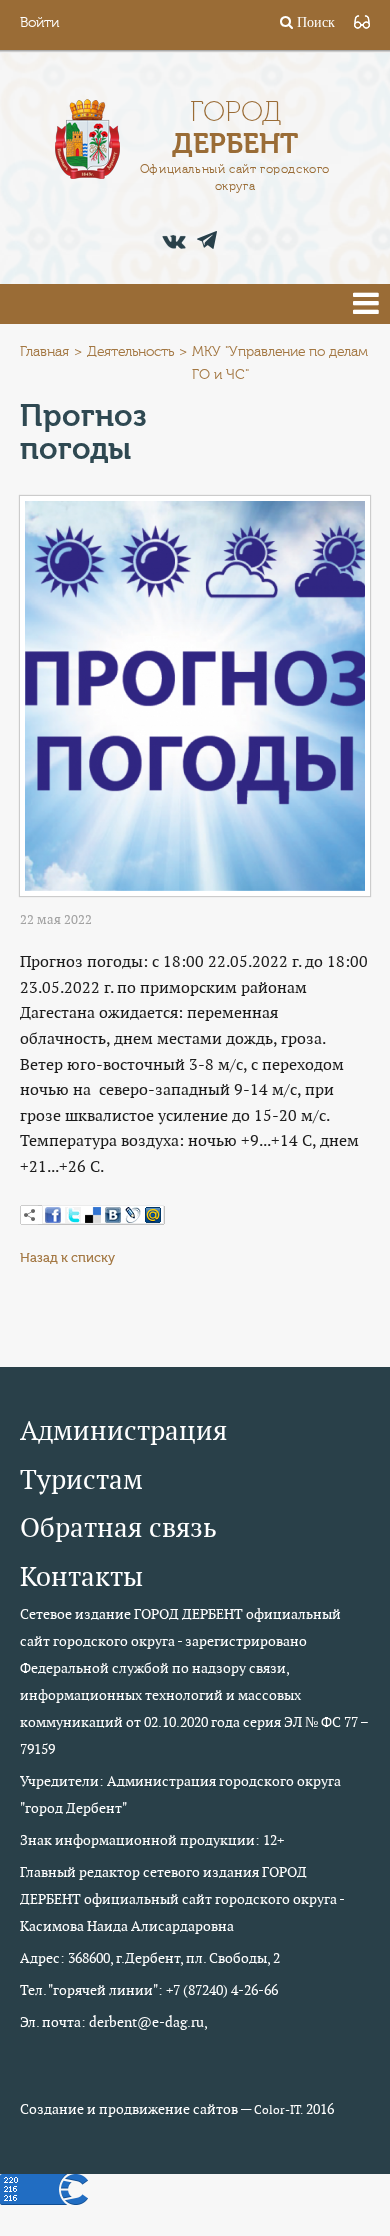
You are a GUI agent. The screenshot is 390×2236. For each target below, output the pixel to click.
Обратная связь (118, 1527)
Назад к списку (67, 1257)
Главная (44, 352)
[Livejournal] (133, 1215)
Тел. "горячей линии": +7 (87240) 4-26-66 (149, 1990)
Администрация (123, 1430)
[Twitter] (73, 1215)
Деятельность (130, 352)
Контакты (81, 1576)
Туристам (81, 1479)
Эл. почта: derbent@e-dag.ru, (114, 2022)
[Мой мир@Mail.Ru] (153, 1215)
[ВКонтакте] (113, 1215)
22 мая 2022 (56, 919)
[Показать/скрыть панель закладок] (30, 1215)
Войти (39, 23)
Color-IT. (278, 2110)
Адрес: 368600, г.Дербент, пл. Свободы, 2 (150, 1958)
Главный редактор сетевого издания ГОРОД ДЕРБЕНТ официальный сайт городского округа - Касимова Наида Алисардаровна (182, 1899)
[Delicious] (93, 1215)
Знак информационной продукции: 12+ (152, 1840)
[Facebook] (53, 1215)
